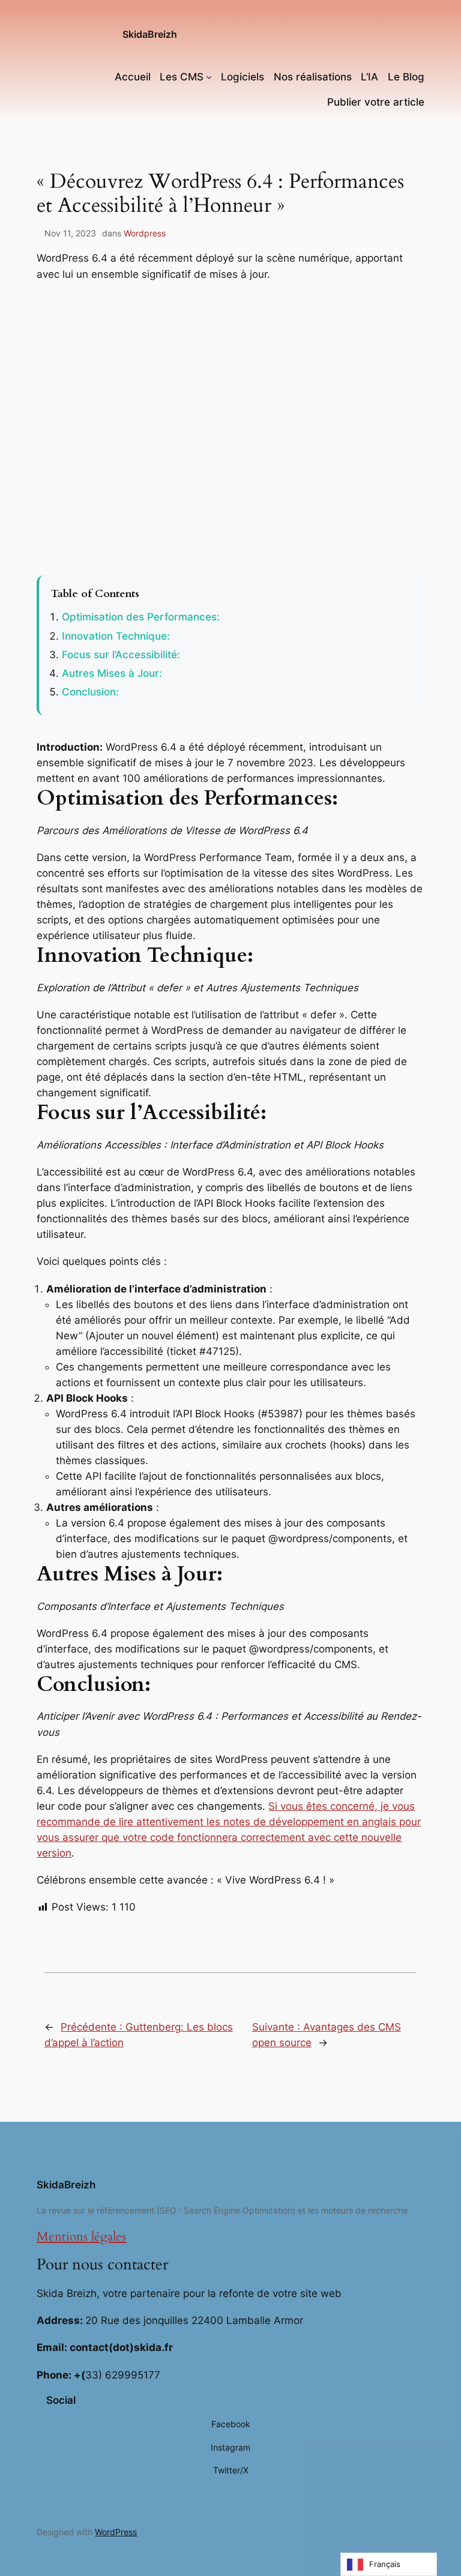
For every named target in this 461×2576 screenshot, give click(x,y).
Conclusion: (90, 692)
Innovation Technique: (116, 636)
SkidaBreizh (150, 34)
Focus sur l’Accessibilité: (121, 655)
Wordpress (145, 233)
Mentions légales (81, 2237)
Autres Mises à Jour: (112, 673)
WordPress (116, 2532)
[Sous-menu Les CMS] (209, 77)
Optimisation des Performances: (141, 617)
